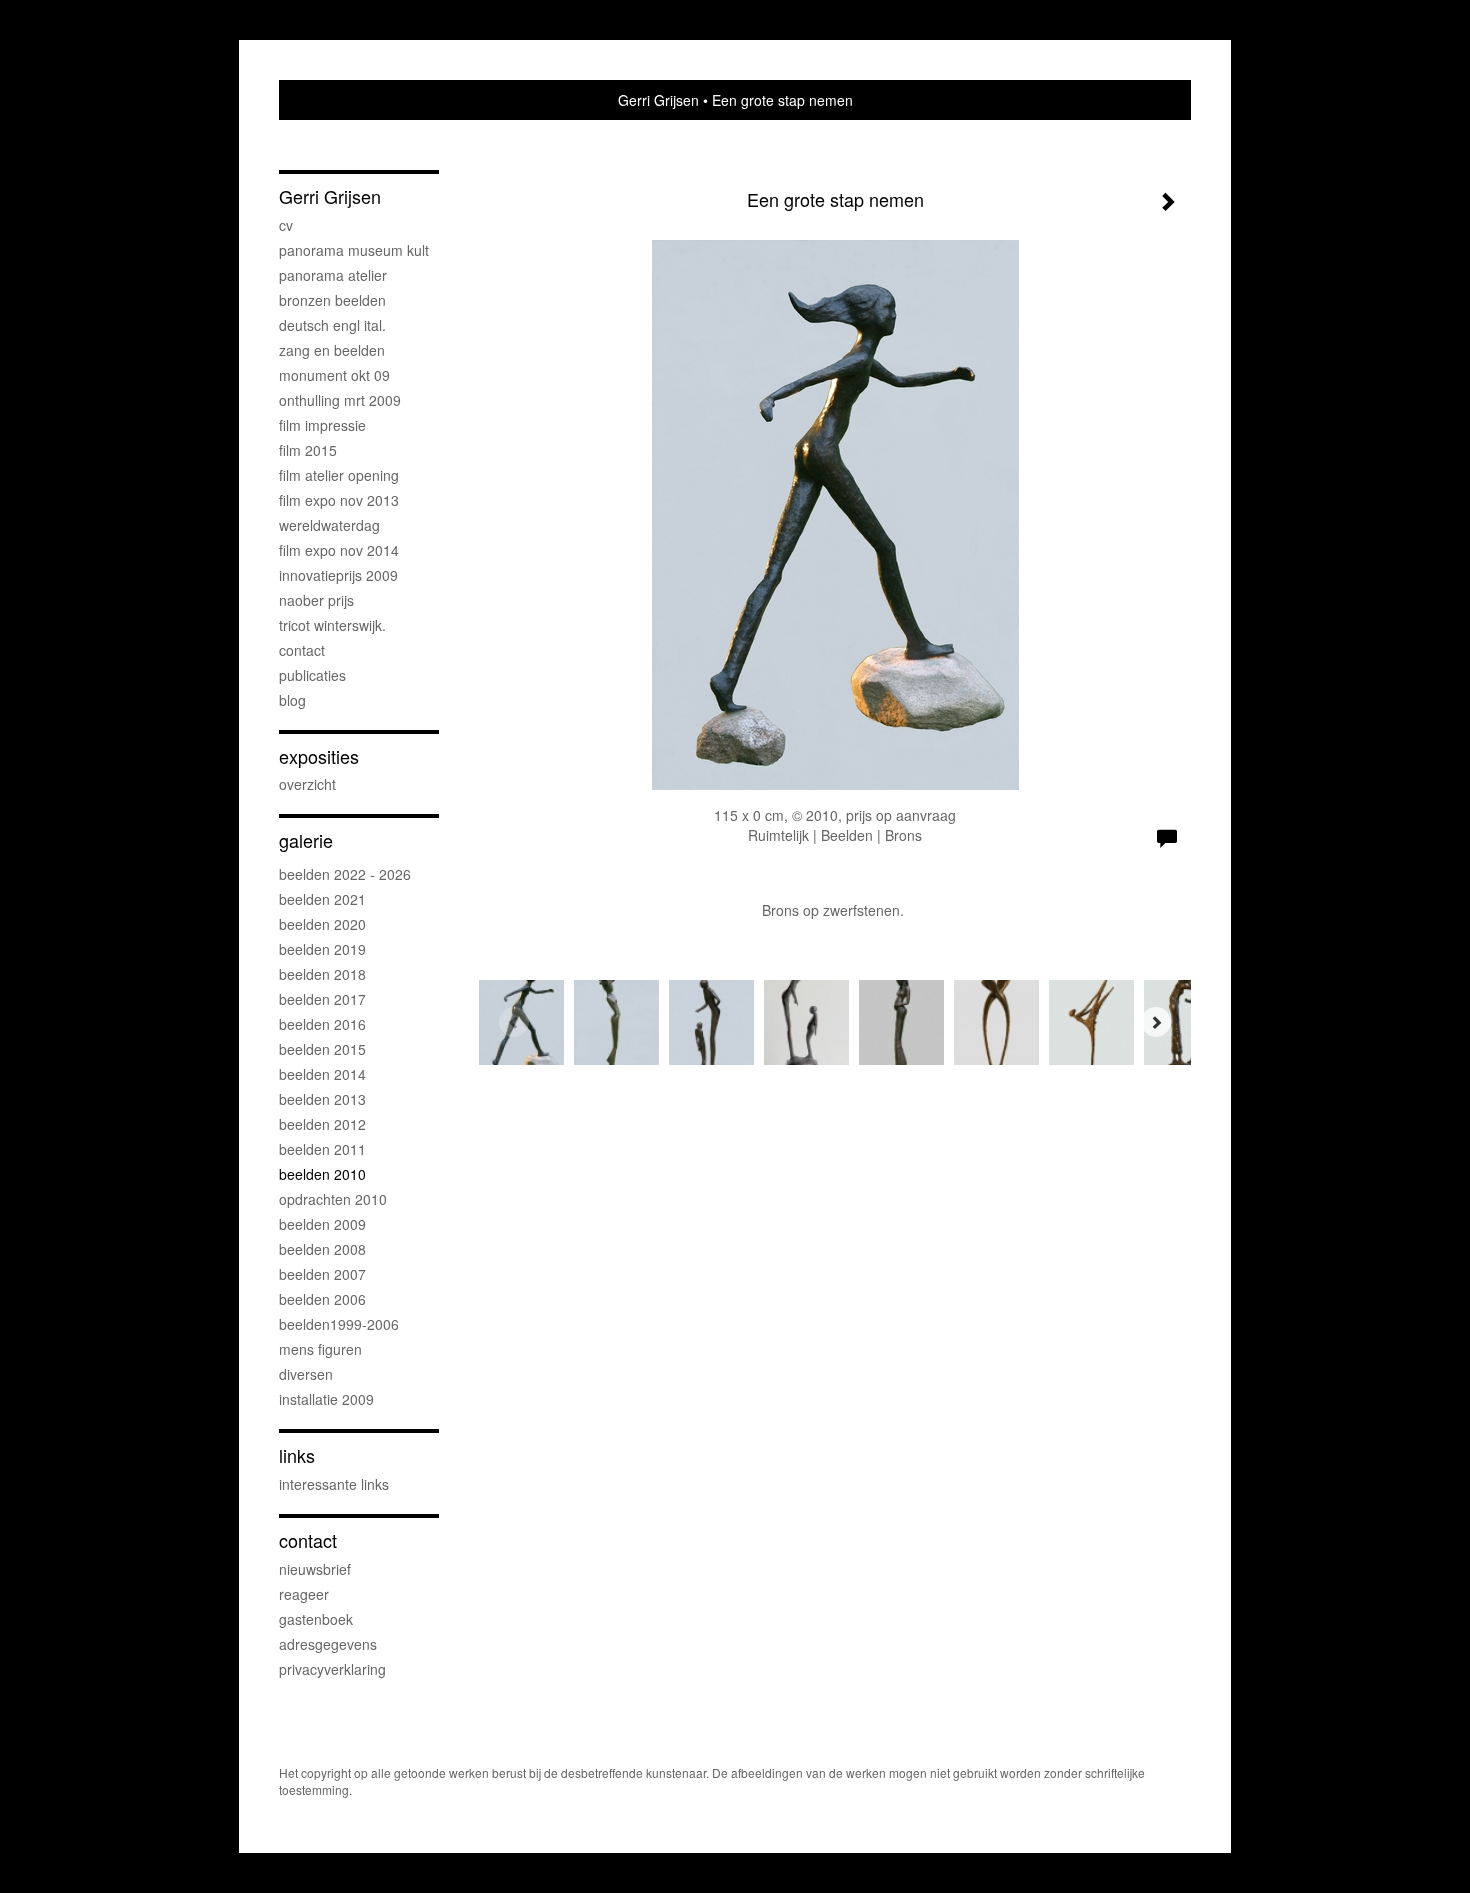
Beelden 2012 (322, 1124)
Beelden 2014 (322, 1074)
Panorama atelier (333, 275)
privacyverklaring (332, 1669)
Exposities (319, 756)
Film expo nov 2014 (339, 550)
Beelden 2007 (322, 1274)
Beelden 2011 (322, 1149)
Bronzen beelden (332, 300)
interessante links (334, 1484)
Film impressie (322, 425)
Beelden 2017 (322, 999)
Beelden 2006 (322, 1299)
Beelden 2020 (322, 924)
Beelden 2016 (322, 1024)
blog (292, 700)
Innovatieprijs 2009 (338, 575)
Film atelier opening (339, 475)
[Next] (1156, 1022)
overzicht (307, 784)
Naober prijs (316, 600)
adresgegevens (328, 1644)
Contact (302, 650)
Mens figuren (320, 1349)
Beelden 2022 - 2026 (345, 874)
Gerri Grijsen (658, 100)
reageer (304, 1594)
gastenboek (316, 1619)
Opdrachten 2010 (333, 1199)
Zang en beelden (332, 350)
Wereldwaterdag (329, 525)
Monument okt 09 (334, 375)
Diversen (306, 1374)
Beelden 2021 (322, 899)
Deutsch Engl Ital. (332, 325)
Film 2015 (308, 450)
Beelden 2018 (322, 974)
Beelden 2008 (322, 1249)
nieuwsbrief (315, 1569)
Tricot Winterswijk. (332, 625)
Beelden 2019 (322, 949)
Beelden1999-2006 (339, 1324)
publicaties (312, 675)
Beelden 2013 (322, 1099)
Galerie (306, 840)
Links (297, 1455)
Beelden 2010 (322, 1174)
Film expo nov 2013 (339, 500)
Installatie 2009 (326, 1399)
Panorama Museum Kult (354, 250)
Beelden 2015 (322, 1049)
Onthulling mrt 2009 (340, 400)
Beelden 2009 (322, 1224)
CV (286, 225)
